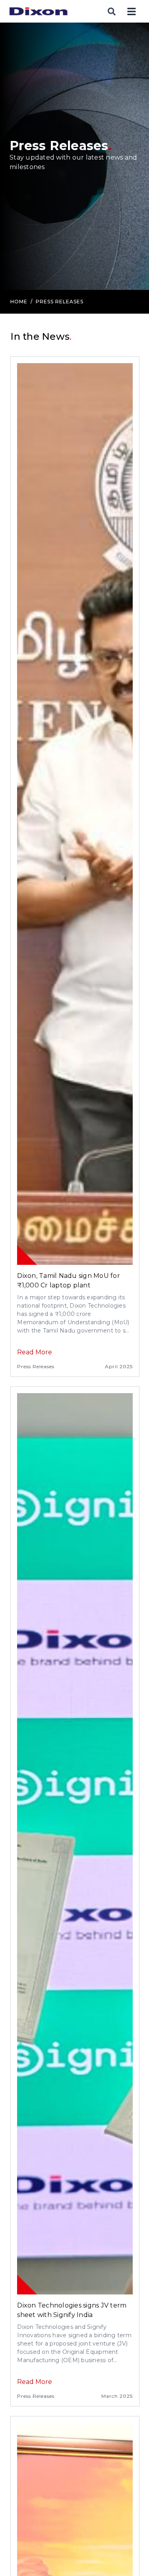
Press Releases (36, 1366)
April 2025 (119, 1366)
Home (19, 302)
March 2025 (117, 2396)
